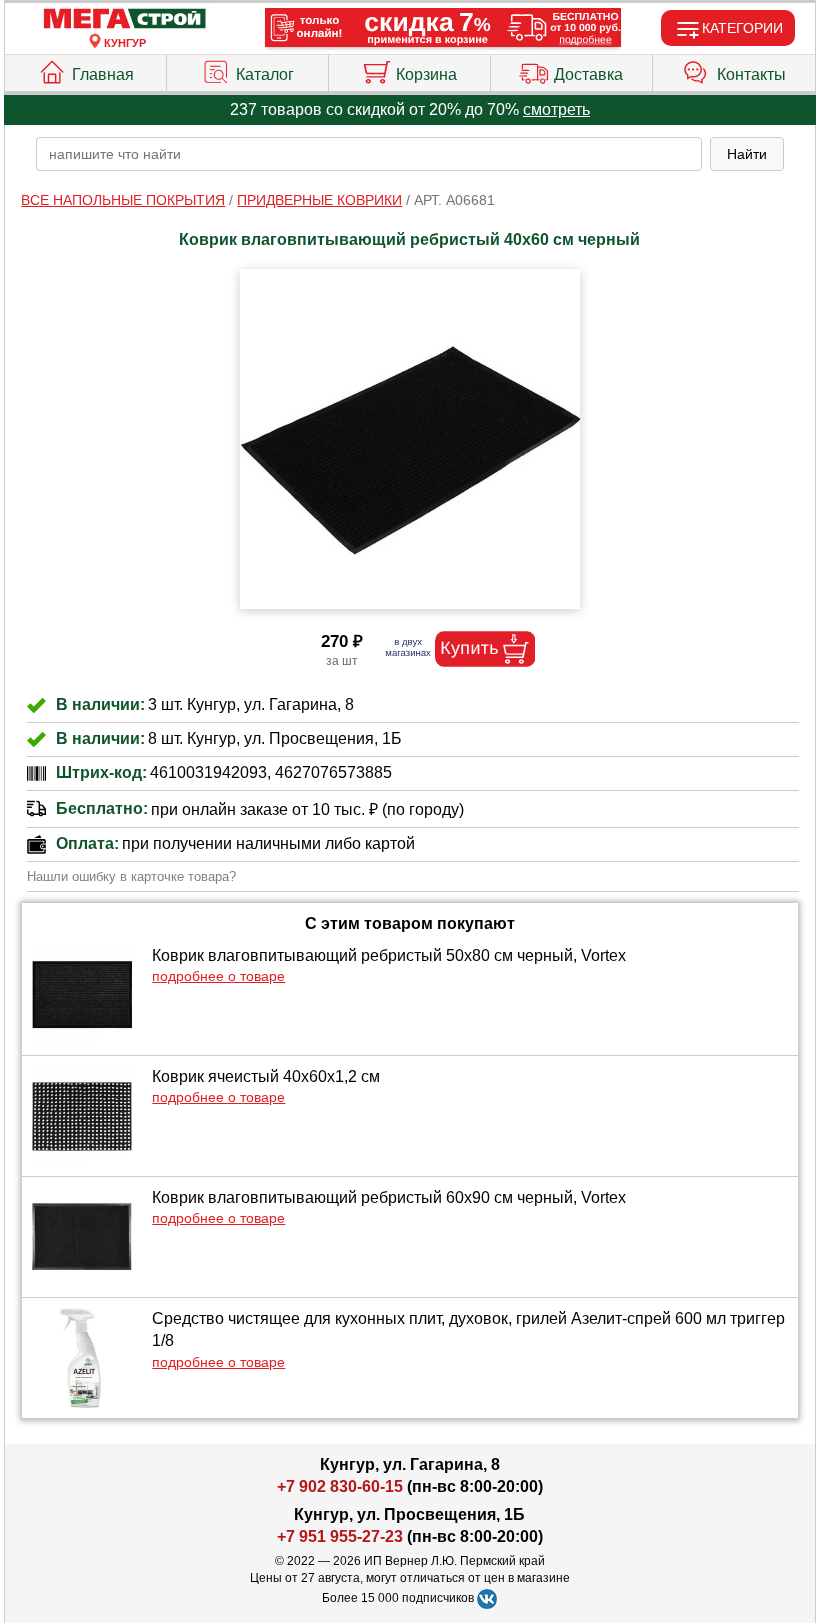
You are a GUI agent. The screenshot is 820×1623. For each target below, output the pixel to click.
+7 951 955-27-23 (340, 1536)
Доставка (588, 74)
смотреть (556, 109)
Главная (103, 74)
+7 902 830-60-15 (340, 1486)
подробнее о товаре (218, 976)
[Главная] (125, 19)
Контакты (751, 74)
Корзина (426, 74)
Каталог (265, 74)
